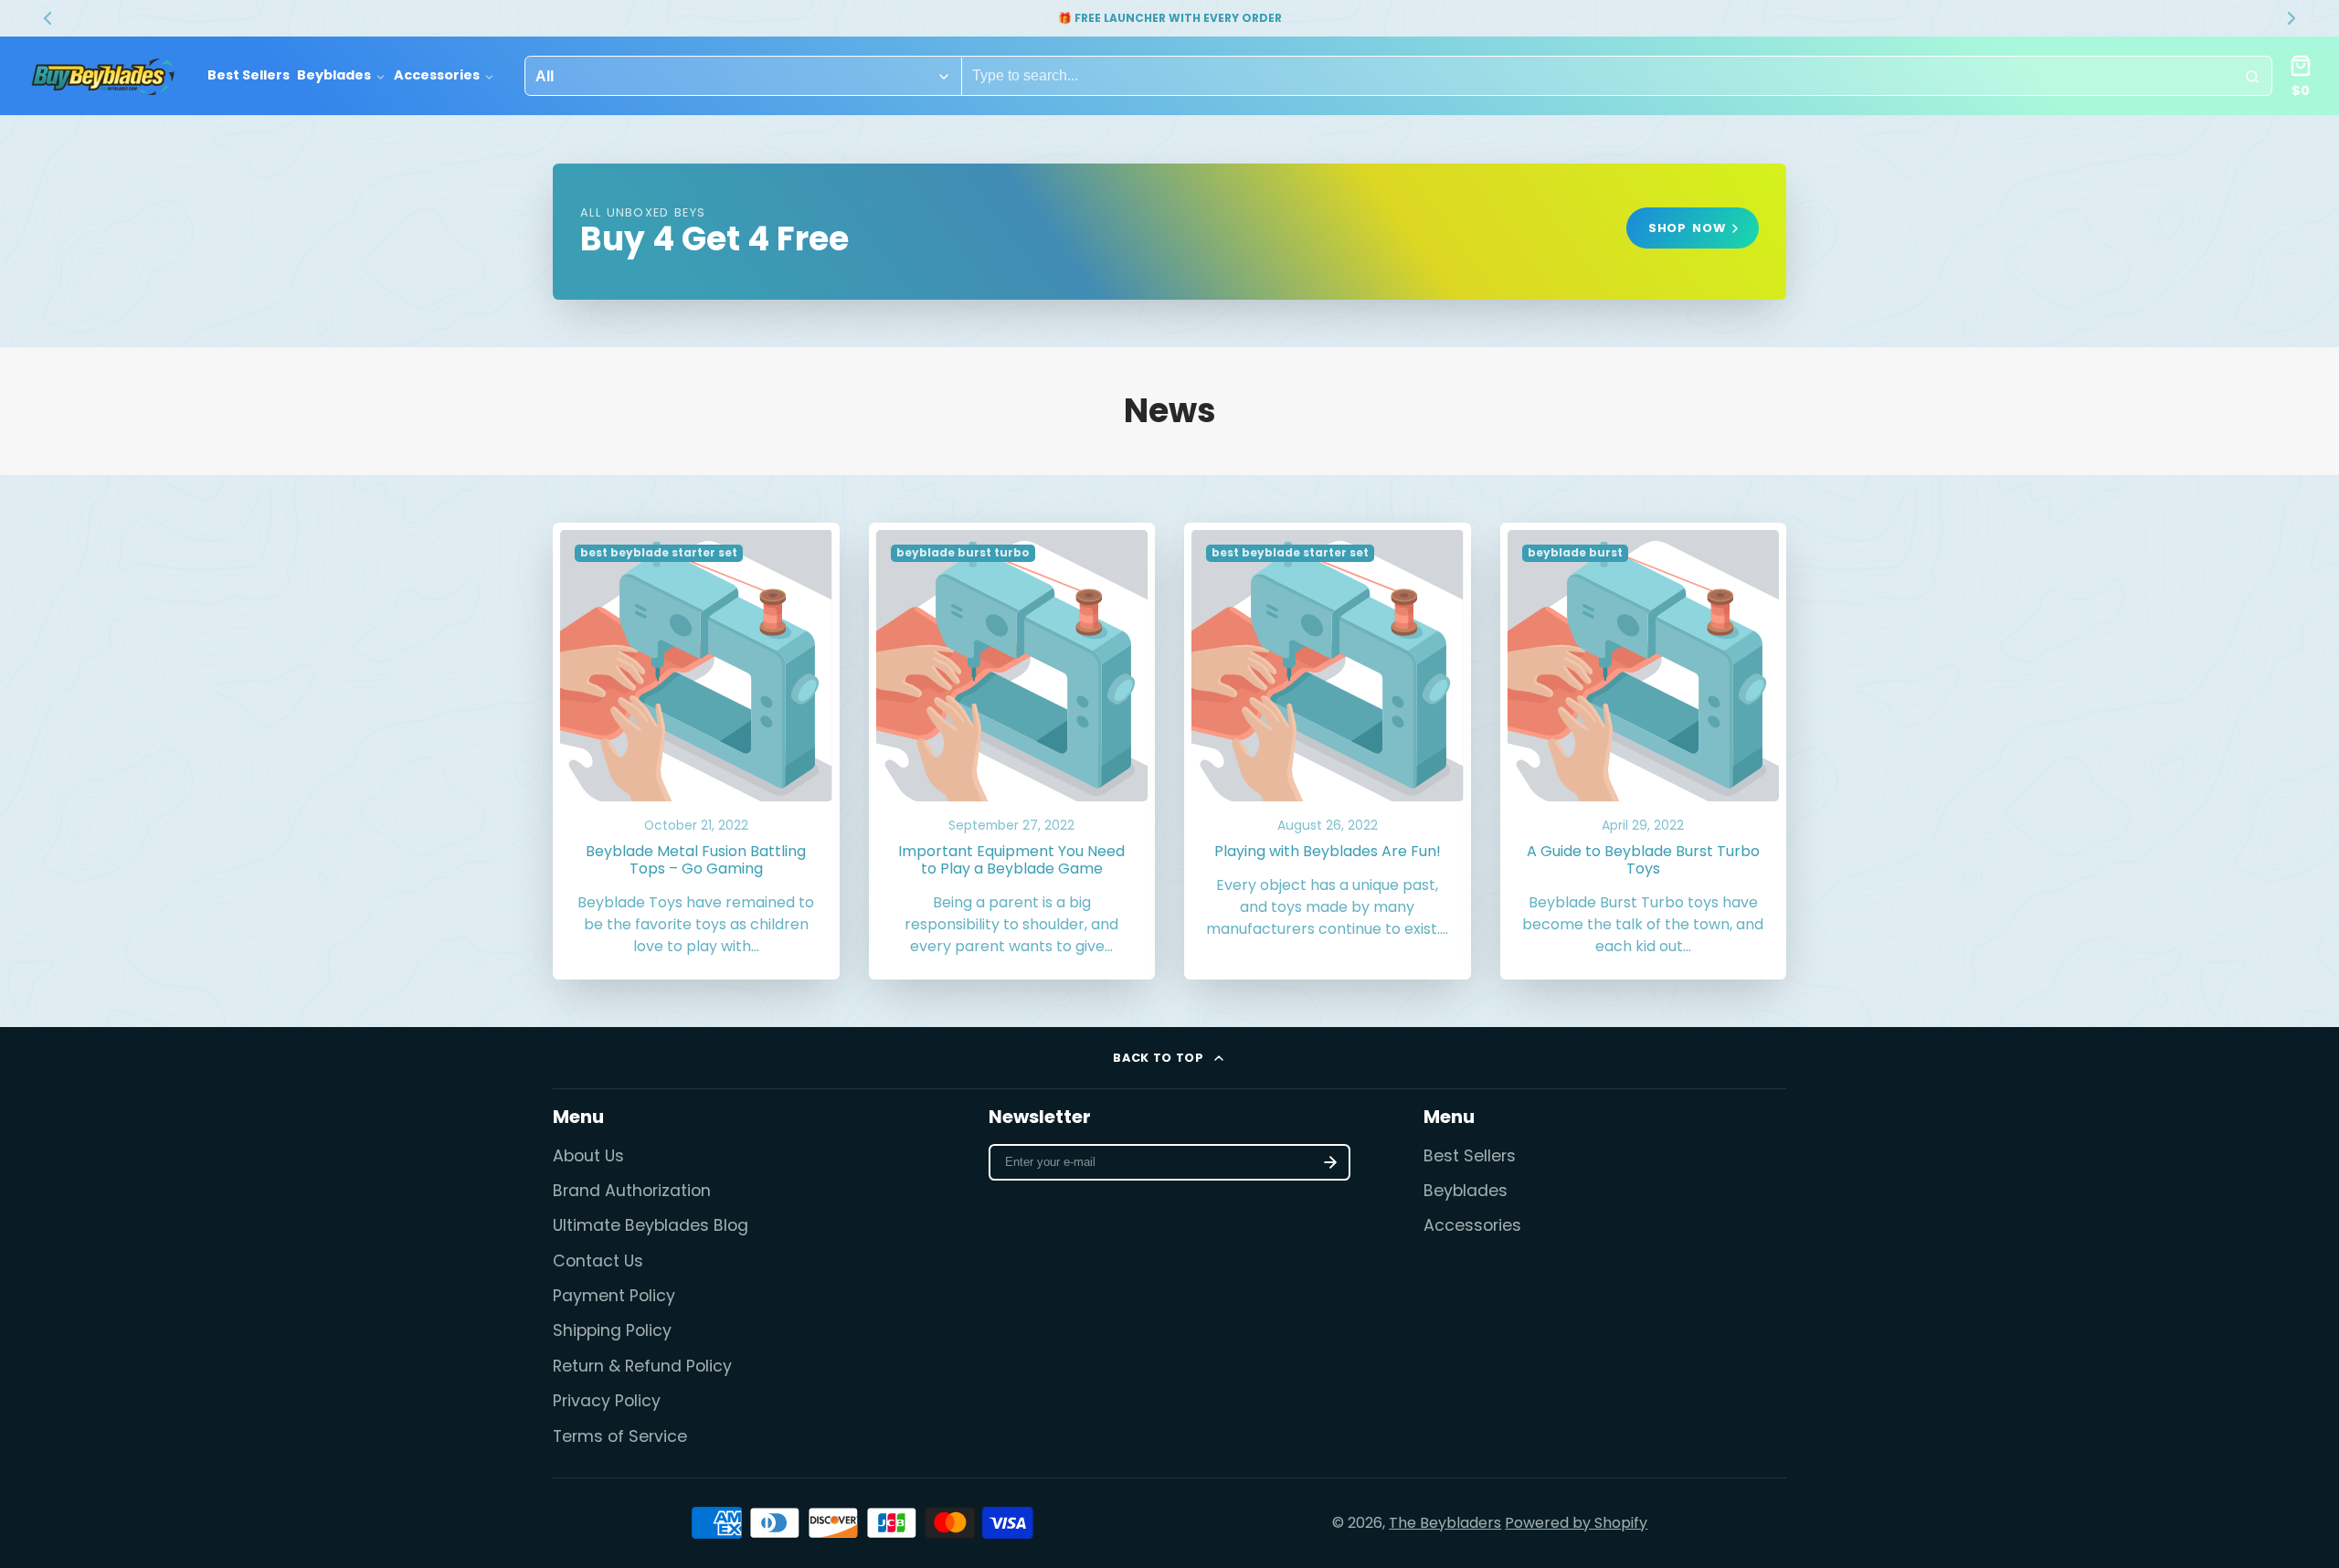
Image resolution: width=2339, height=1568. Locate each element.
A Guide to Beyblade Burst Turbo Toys (1644, 752)
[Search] (2252, 77)
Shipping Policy (612, 1330)
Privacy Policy (607, 1401)
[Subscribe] (1330, 1162)
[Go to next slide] (2291, 18)
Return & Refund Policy (642, 1366)
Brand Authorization (632, 1191)
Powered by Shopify (1576, 1523)
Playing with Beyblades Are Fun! (1328, 752)
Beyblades (334, 76)
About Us (588, 1156)
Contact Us (598, 1261)
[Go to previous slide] (48, 18)
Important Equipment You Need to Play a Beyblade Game (1012, 752)
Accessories (437, 76)
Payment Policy (614, 1296)
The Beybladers (1445, 1523)
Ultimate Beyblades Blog (651, 1225)
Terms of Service (620, 1436)
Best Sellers (249, 76)
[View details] (1169, 232)
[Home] (103, 77)
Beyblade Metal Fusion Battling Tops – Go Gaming (696, 752)
